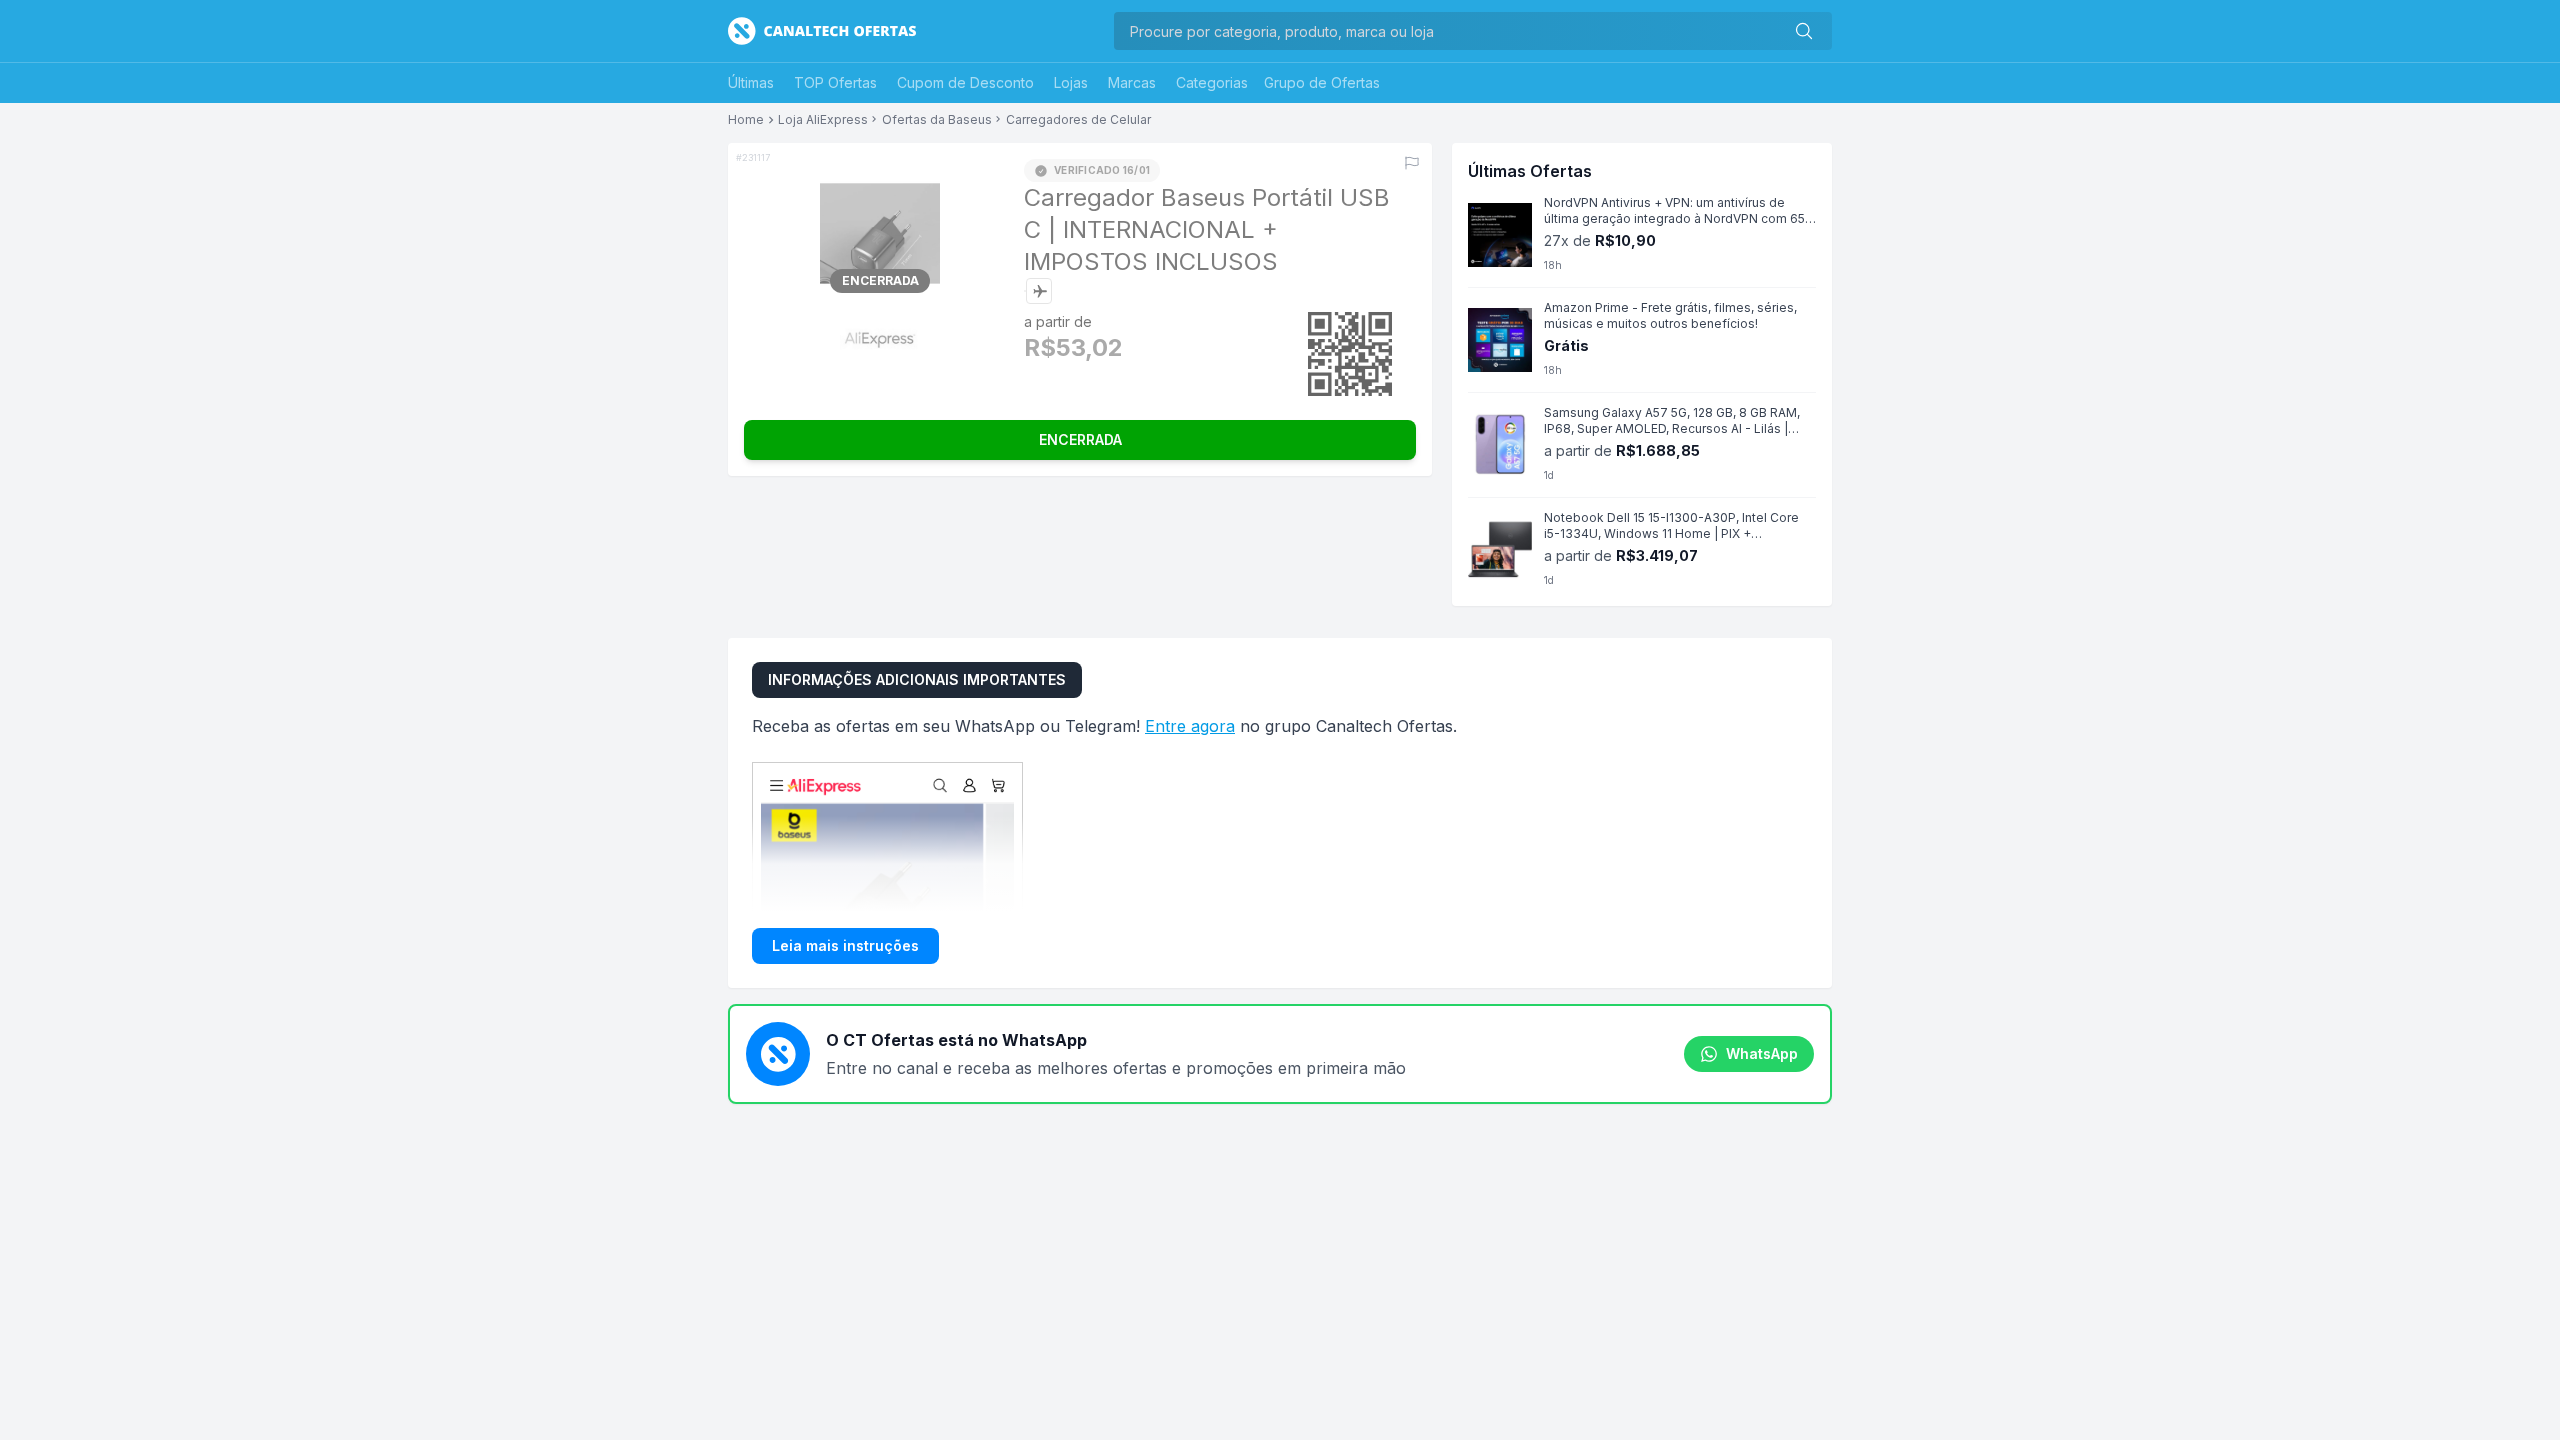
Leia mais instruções (845, 945)
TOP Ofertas (835, 82)
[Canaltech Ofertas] (822, 31)
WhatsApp (1762, 1053)
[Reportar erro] (1412, 163)
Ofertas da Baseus (937, 120)
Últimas (751, 82)
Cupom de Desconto (965, 82)
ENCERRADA (1080, 439)
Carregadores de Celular (1078, 120)
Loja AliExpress (823, 120)
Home (746, 120)
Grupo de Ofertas (1322, 82)
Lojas (1071, 82)
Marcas (1132, 82)
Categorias (1212, 82)
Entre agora (1190, 726)
